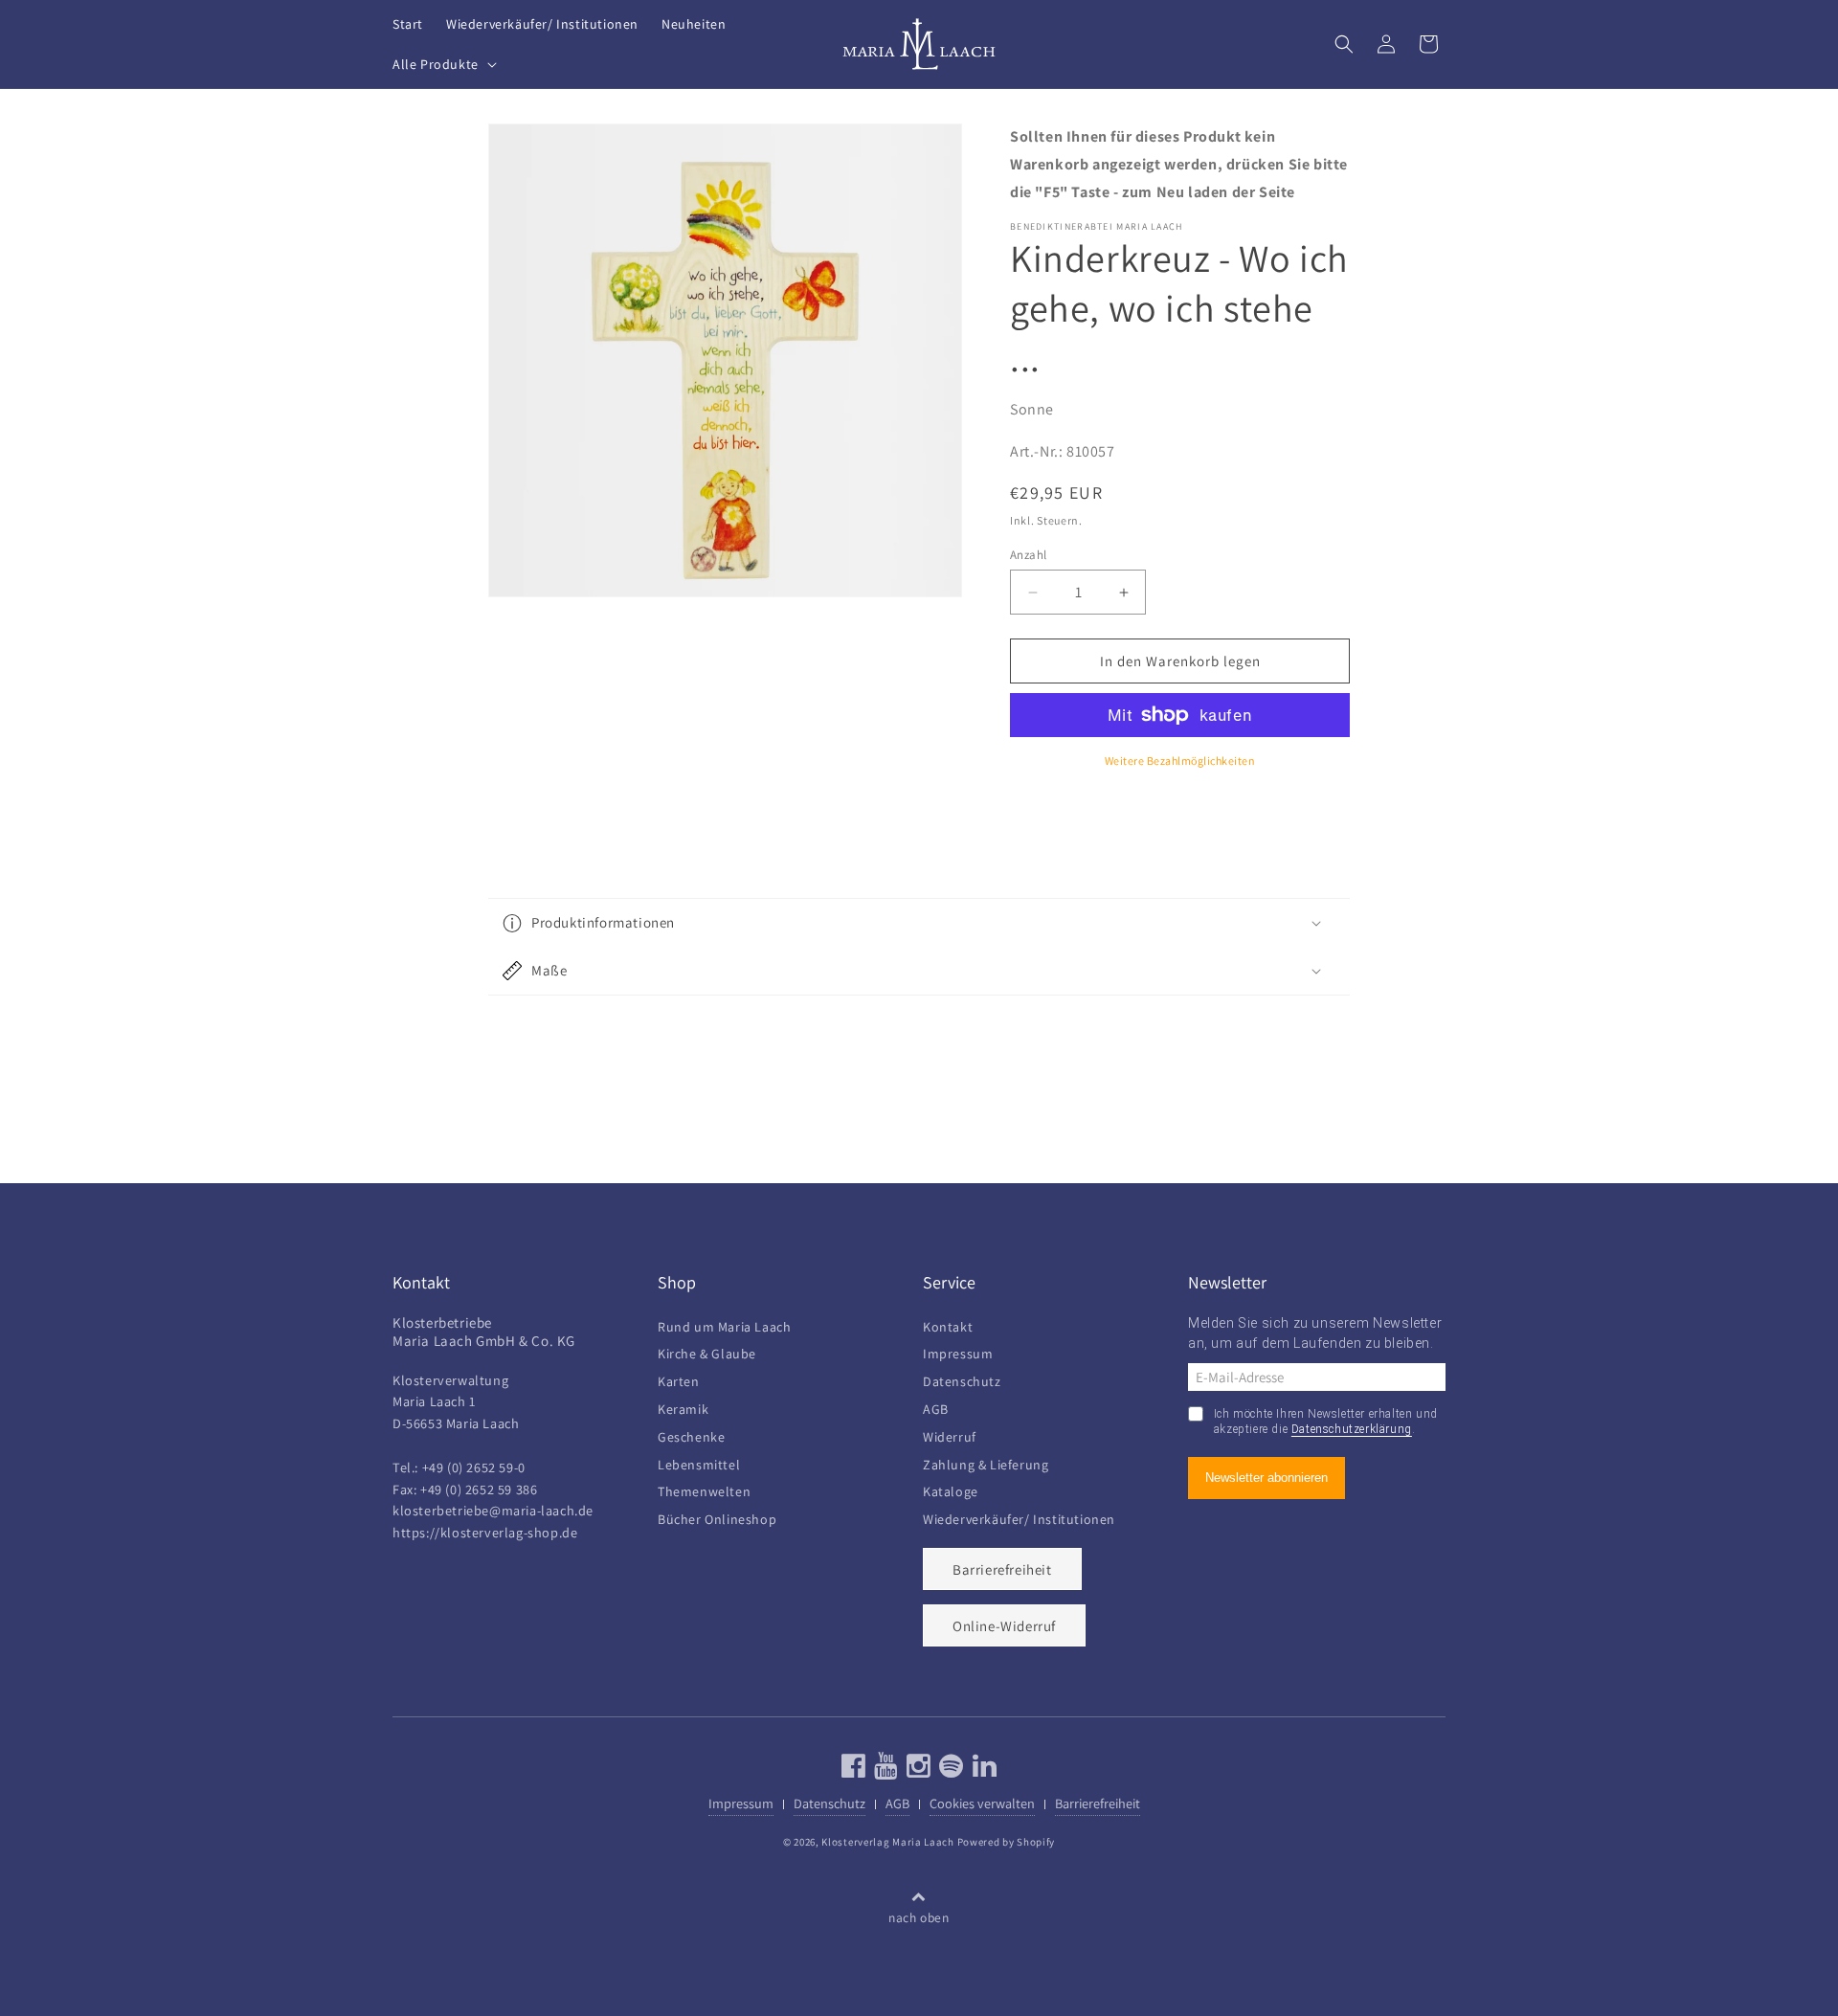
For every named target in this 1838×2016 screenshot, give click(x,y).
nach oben (919, 1917)
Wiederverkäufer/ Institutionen (1019, 1517)
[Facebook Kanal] (854, 1770)
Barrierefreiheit (1002, 1569)
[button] (443, 64)
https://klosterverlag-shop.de (485, 1532)
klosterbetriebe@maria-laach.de (493, 1510)
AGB (936, 1407)
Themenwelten (704, 1489)
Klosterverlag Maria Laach (888, 1842)
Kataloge (951, 1489)
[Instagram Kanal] (917, 1770)
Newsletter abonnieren (1266, 1478)
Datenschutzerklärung (1352, 1429)
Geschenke (691, 1434)
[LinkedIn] (983, 1770)
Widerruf (950, 1434)
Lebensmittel (699, 1462)
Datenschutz (962, 1379)
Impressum (958, 1351)
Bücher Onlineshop (717, 1517)
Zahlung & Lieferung (986, 1462)
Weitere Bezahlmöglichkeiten (1180, 761)
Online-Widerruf (1004, 1626)
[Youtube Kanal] (884, 1770)
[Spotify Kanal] (949, 1770)
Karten (679, 1379)
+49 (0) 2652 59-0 (474, 1467)
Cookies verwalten (982, 1803)
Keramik (683, 1407)
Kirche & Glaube (707, 1351)
